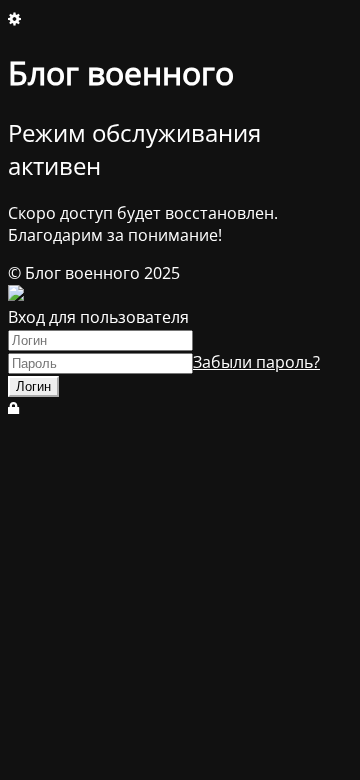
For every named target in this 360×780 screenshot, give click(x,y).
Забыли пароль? (256, 362)
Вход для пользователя (98, 317)
